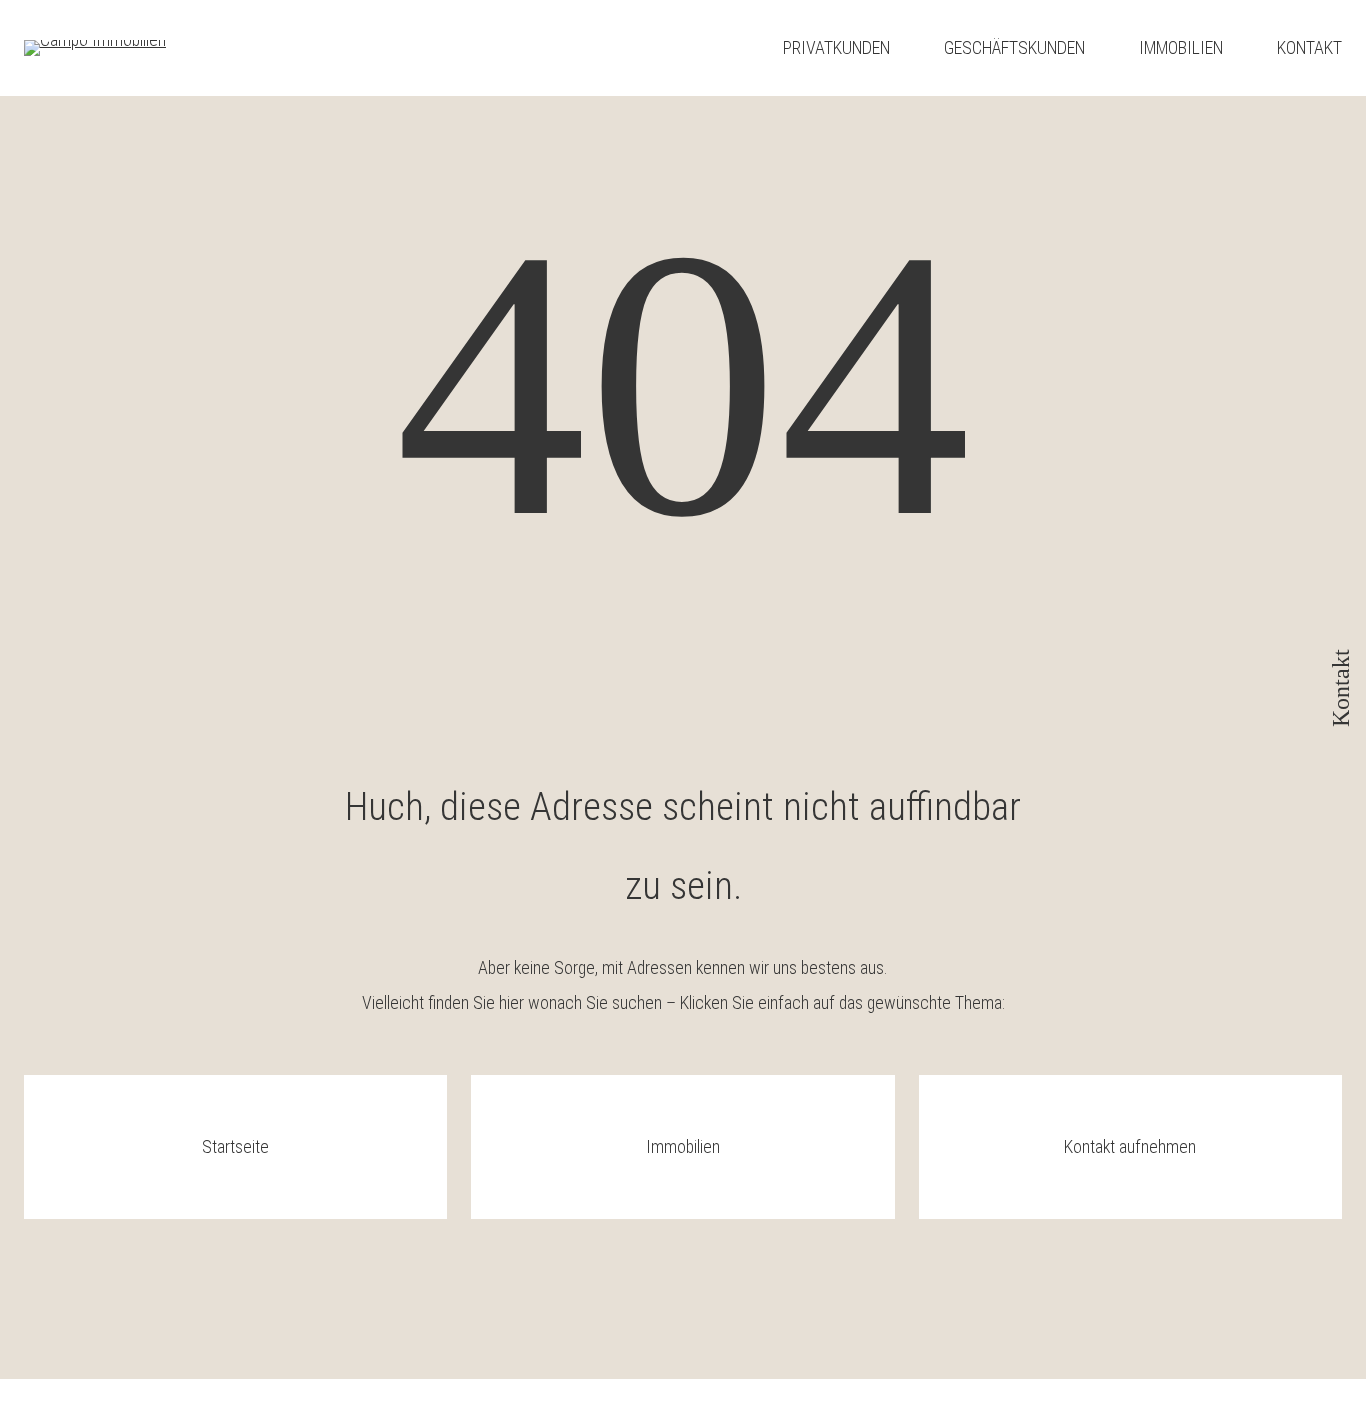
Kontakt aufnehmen (1130, 1146)
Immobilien (683, 1146)
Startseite (235, 1146)
